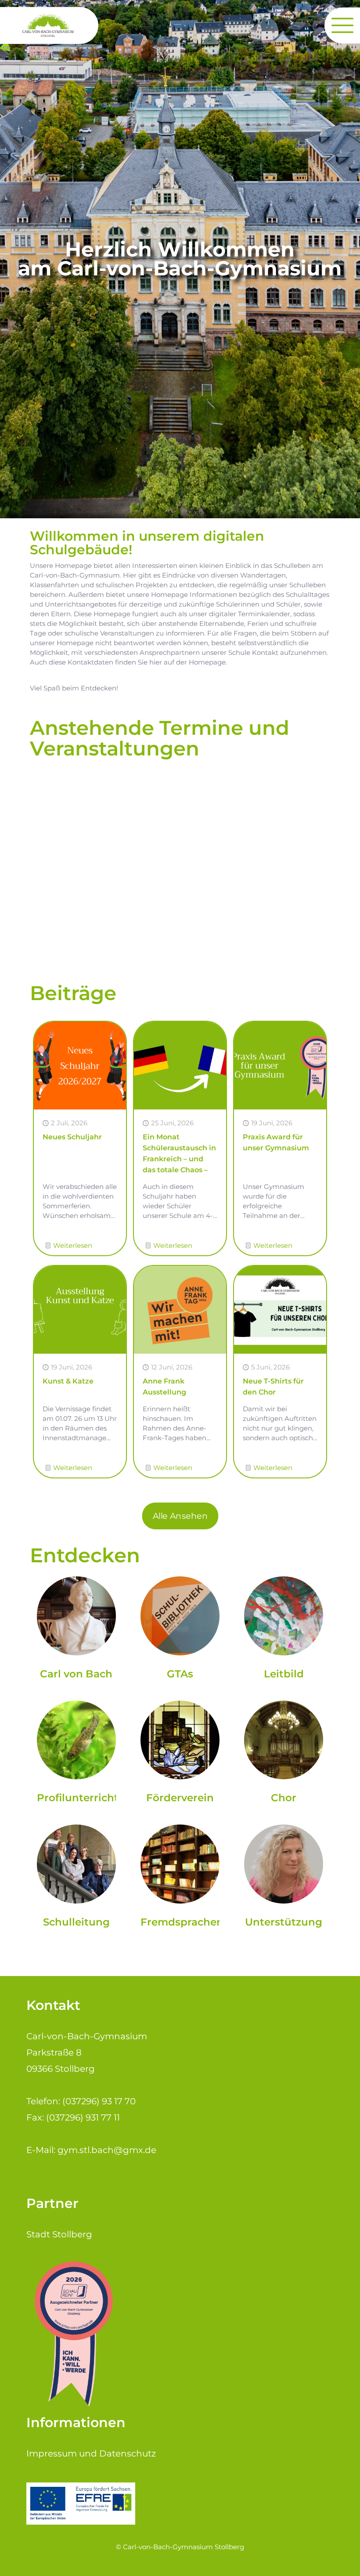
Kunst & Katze (68, 1381)
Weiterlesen (73, 1245)
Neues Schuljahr (72, 1137)
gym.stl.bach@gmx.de (107, 2150)
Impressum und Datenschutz (91, 2453)
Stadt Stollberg (59, 2234)
